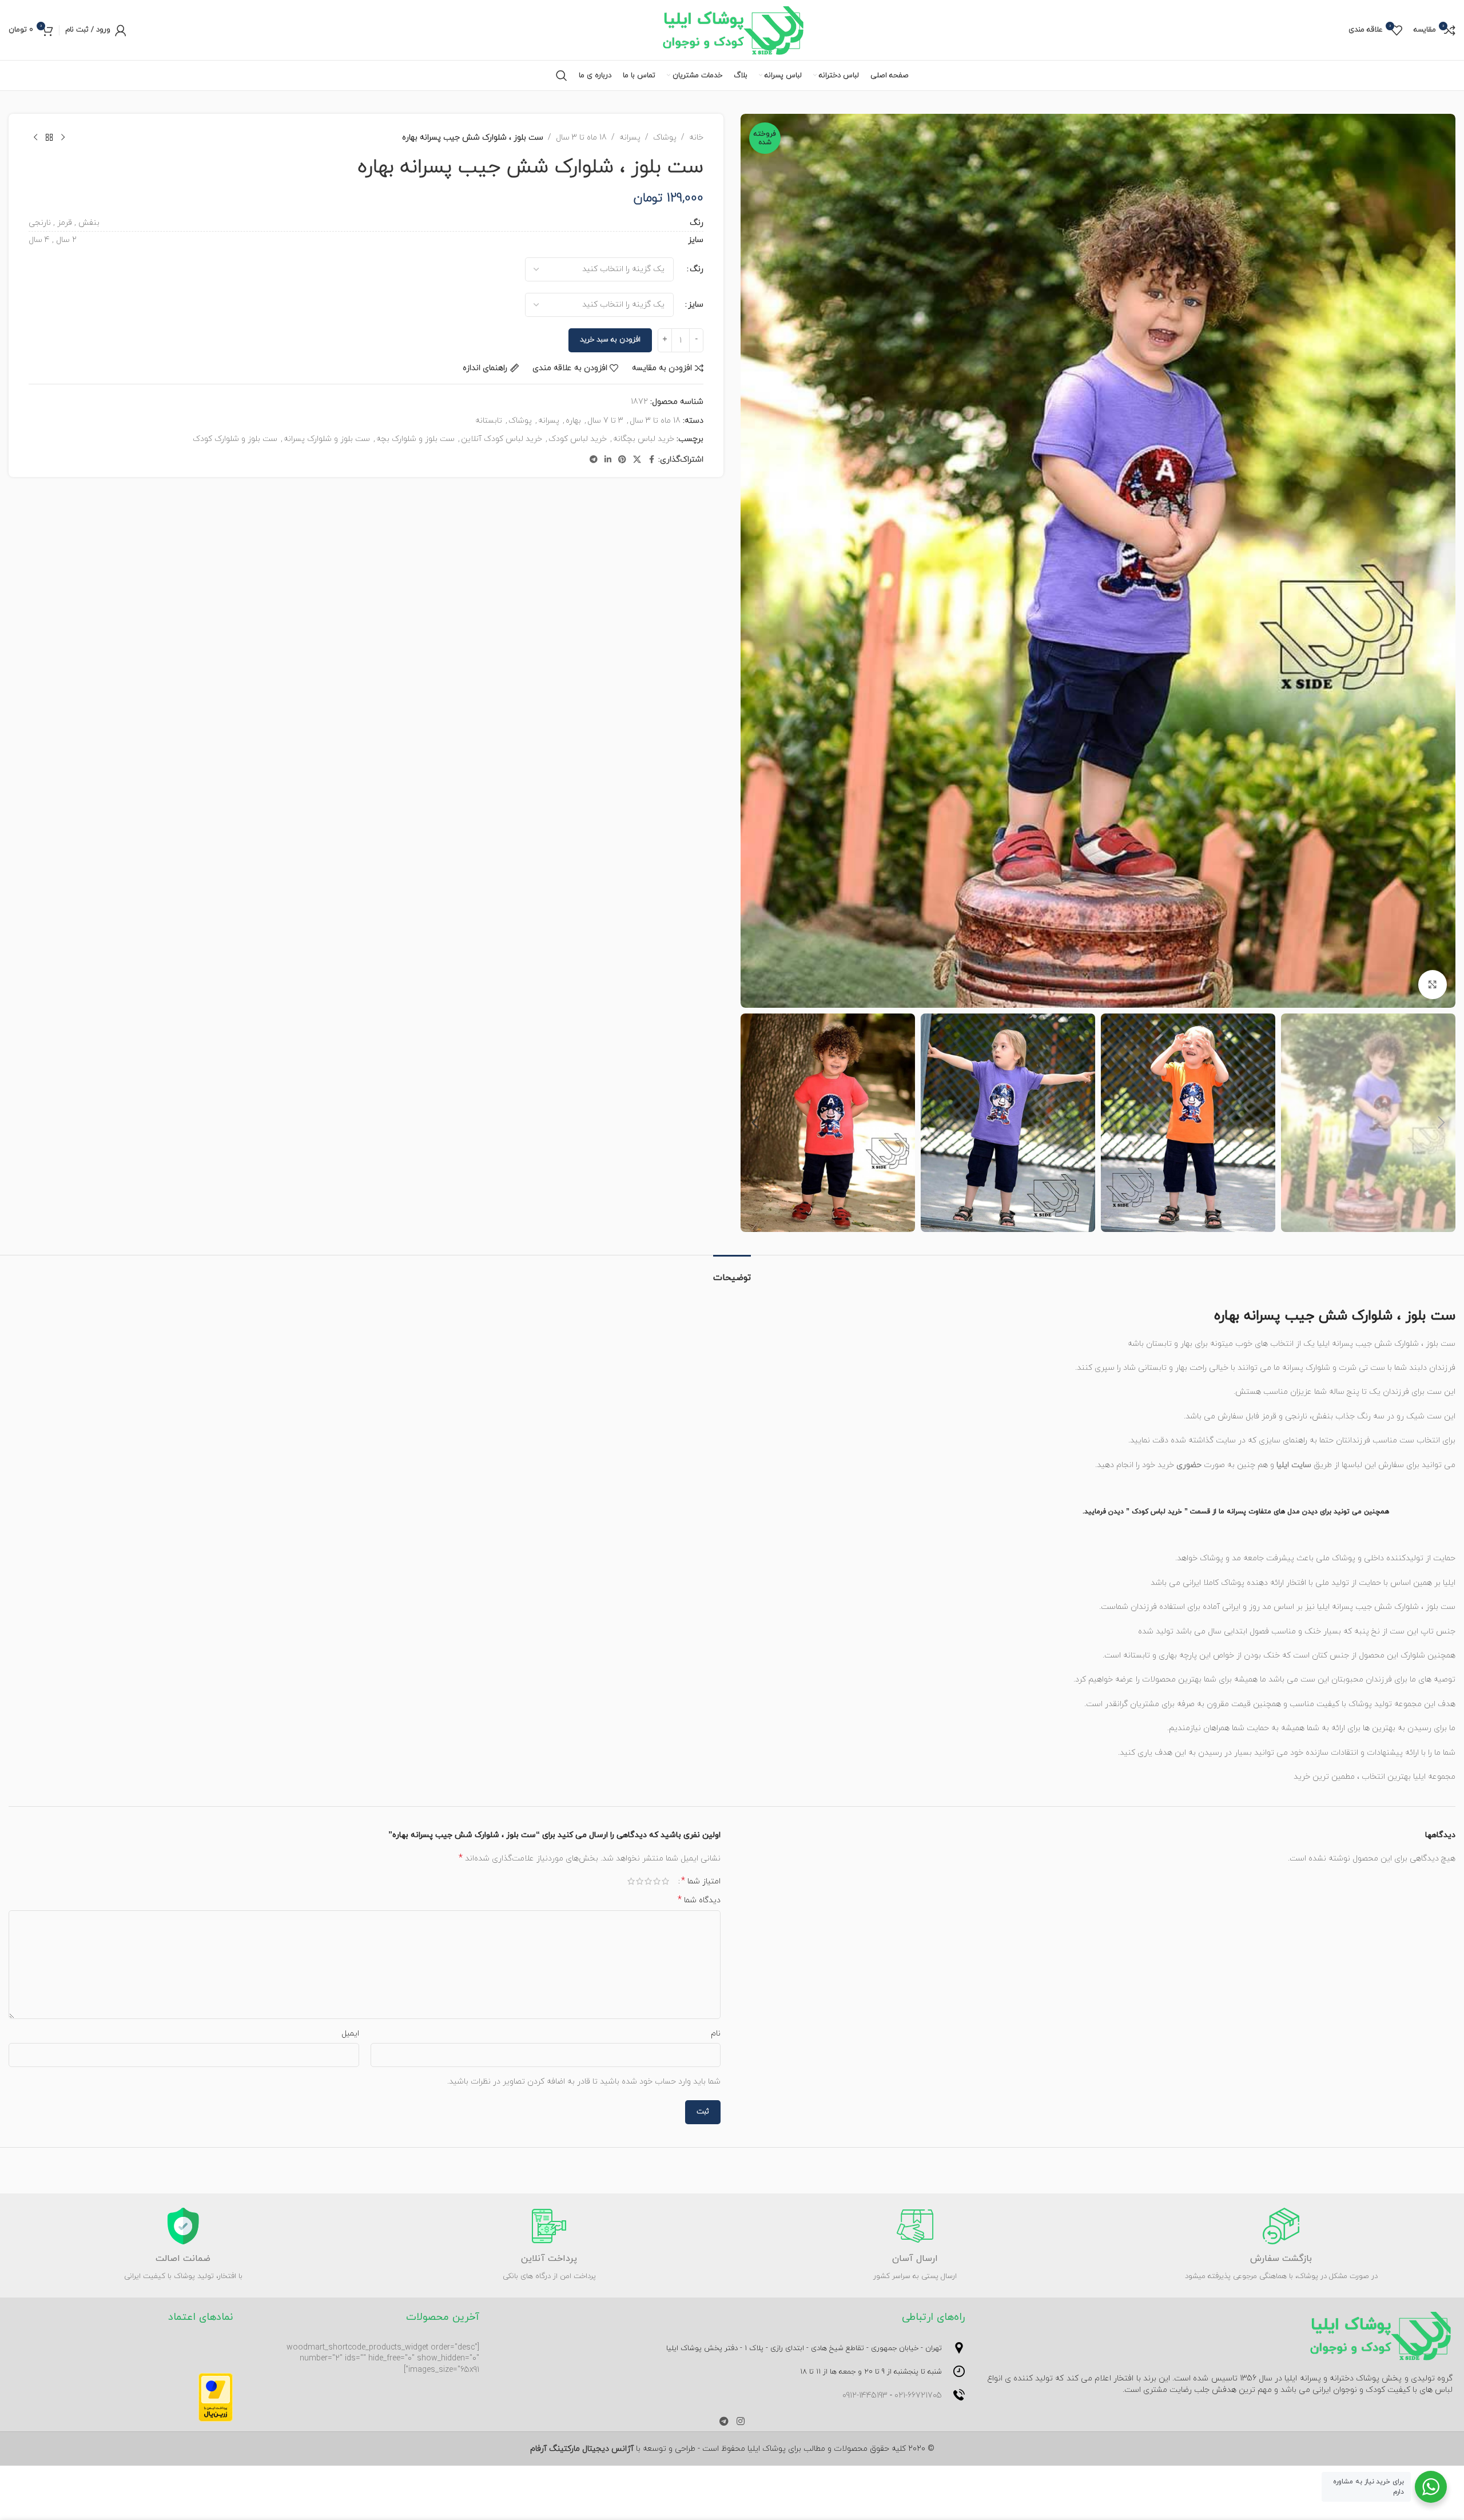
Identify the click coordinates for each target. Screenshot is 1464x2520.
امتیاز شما (701, 1881)
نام (716, 2034)
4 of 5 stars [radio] (640, 1881)
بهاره (573, 421)
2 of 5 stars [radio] (657, 1881)
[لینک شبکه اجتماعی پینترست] (622, 460)
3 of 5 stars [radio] (648, 1881)
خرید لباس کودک (578, 439)
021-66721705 (918, 2396)
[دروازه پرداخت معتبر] (216, 2397)
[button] (1441, 1123)
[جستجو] (562, 75)
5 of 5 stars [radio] (631, 1881)
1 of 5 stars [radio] (665, 1881)
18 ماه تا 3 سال (581, 138)
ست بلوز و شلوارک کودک (235, 439)
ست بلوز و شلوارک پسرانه (327, 439)
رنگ (697, 269)
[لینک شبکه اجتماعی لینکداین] (608, 460)
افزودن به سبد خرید (610, 340)
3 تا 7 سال (605, 421)
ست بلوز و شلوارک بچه (415, 439)
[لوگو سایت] (732, 29)
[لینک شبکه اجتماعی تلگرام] (594, 460)
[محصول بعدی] (35, 138)
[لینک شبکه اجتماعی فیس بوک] (651, 460)
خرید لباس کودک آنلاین (502, 439)
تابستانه (489, 421)
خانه (696, 138)
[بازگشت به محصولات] (49, 138)
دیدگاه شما (699, 1900)
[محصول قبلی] (63, 138)
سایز (696, 305)
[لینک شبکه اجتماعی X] (637, 460)
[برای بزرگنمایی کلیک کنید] (1433, 984)
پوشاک (665, 138)
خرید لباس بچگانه (644, 439)
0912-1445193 (865, 2396)
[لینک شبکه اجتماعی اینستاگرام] (740, 2422)
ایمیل (350, 2034)
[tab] (732, 1272)
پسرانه (630, 138)
